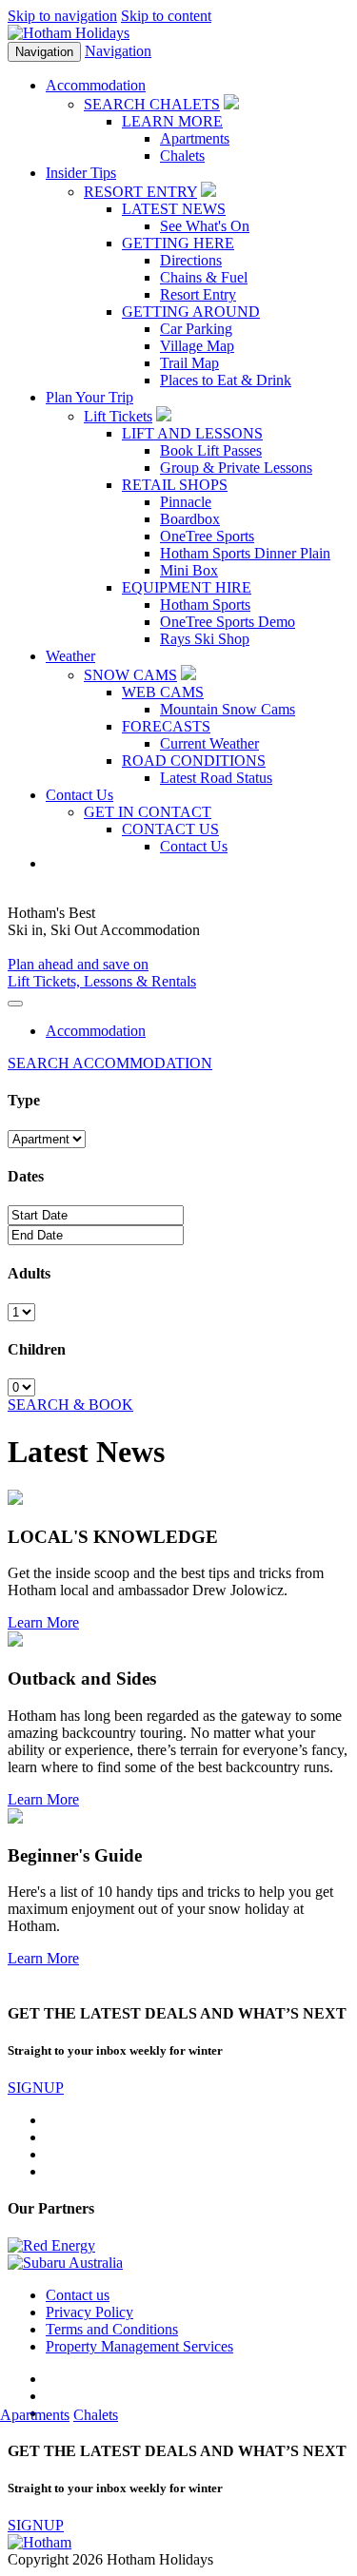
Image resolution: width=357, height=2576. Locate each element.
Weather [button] (70, 656)
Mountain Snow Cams (228, 709)
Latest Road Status (216, 778)
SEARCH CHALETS (152, 104)
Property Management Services (139, 2346)
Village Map (197, 346)
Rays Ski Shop (205, 639)
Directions (191, 260)
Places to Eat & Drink (226, 380)
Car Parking (196, 329)
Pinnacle (186, 502)
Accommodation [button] (96, 85)
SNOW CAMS (130, 675)
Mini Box (189, 570)
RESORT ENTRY (140, 192)
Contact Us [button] (79, 795)
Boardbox (190, 519)
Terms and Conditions (112, 2329)
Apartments (195, 138)
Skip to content (166, 16)
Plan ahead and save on (78, 964)
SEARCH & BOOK (70, 1405)
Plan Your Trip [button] (89, 397)
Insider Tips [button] (81, 173)
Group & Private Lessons (236, 468)
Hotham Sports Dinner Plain (245, 553)
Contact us (78, 2295)
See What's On (205, 226)
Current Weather (209, 743)
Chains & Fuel (204, 277)
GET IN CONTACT (148, 812)
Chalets (182, 156)
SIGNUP (36, 2088)
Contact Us (194, 846)
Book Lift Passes (211, 450)
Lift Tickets (118, 416)
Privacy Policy (89, 2312)
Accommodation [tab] (96, 1031)
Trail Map (189, 363)
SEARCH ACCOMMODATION (110, 1063)
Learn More (43, 1622)
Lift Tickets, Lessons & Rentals (102, 981)
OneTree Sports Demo (228, 622)
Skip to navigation (62, 16)
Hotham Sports (205, 605)
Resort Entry (198, 294)
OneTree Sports (207, 536)
